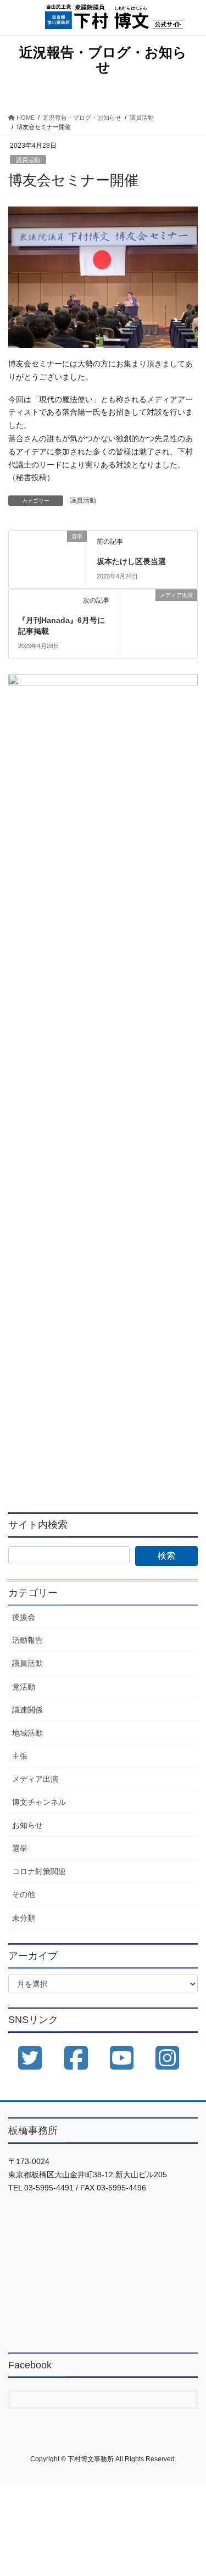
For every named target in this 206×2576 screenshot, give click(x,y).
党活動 (24, 1687)
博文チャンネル (39, 1802)
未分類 (24, 1918)
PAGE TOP (190, 2489)
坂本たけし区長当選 (131, 561)
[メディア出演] (158, 606)
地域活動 (27, 1733)
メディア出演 (35, 1779)
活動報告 (27, 1640)
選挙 (20, 1848)
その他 (24, 1894)
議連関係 (27, 1710)
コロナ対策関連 (39, 1871)
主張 (20, 1756)
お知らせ (27, 1825)
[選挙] (48, 552)
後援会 (24, 1617)
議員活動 (28, 160)
